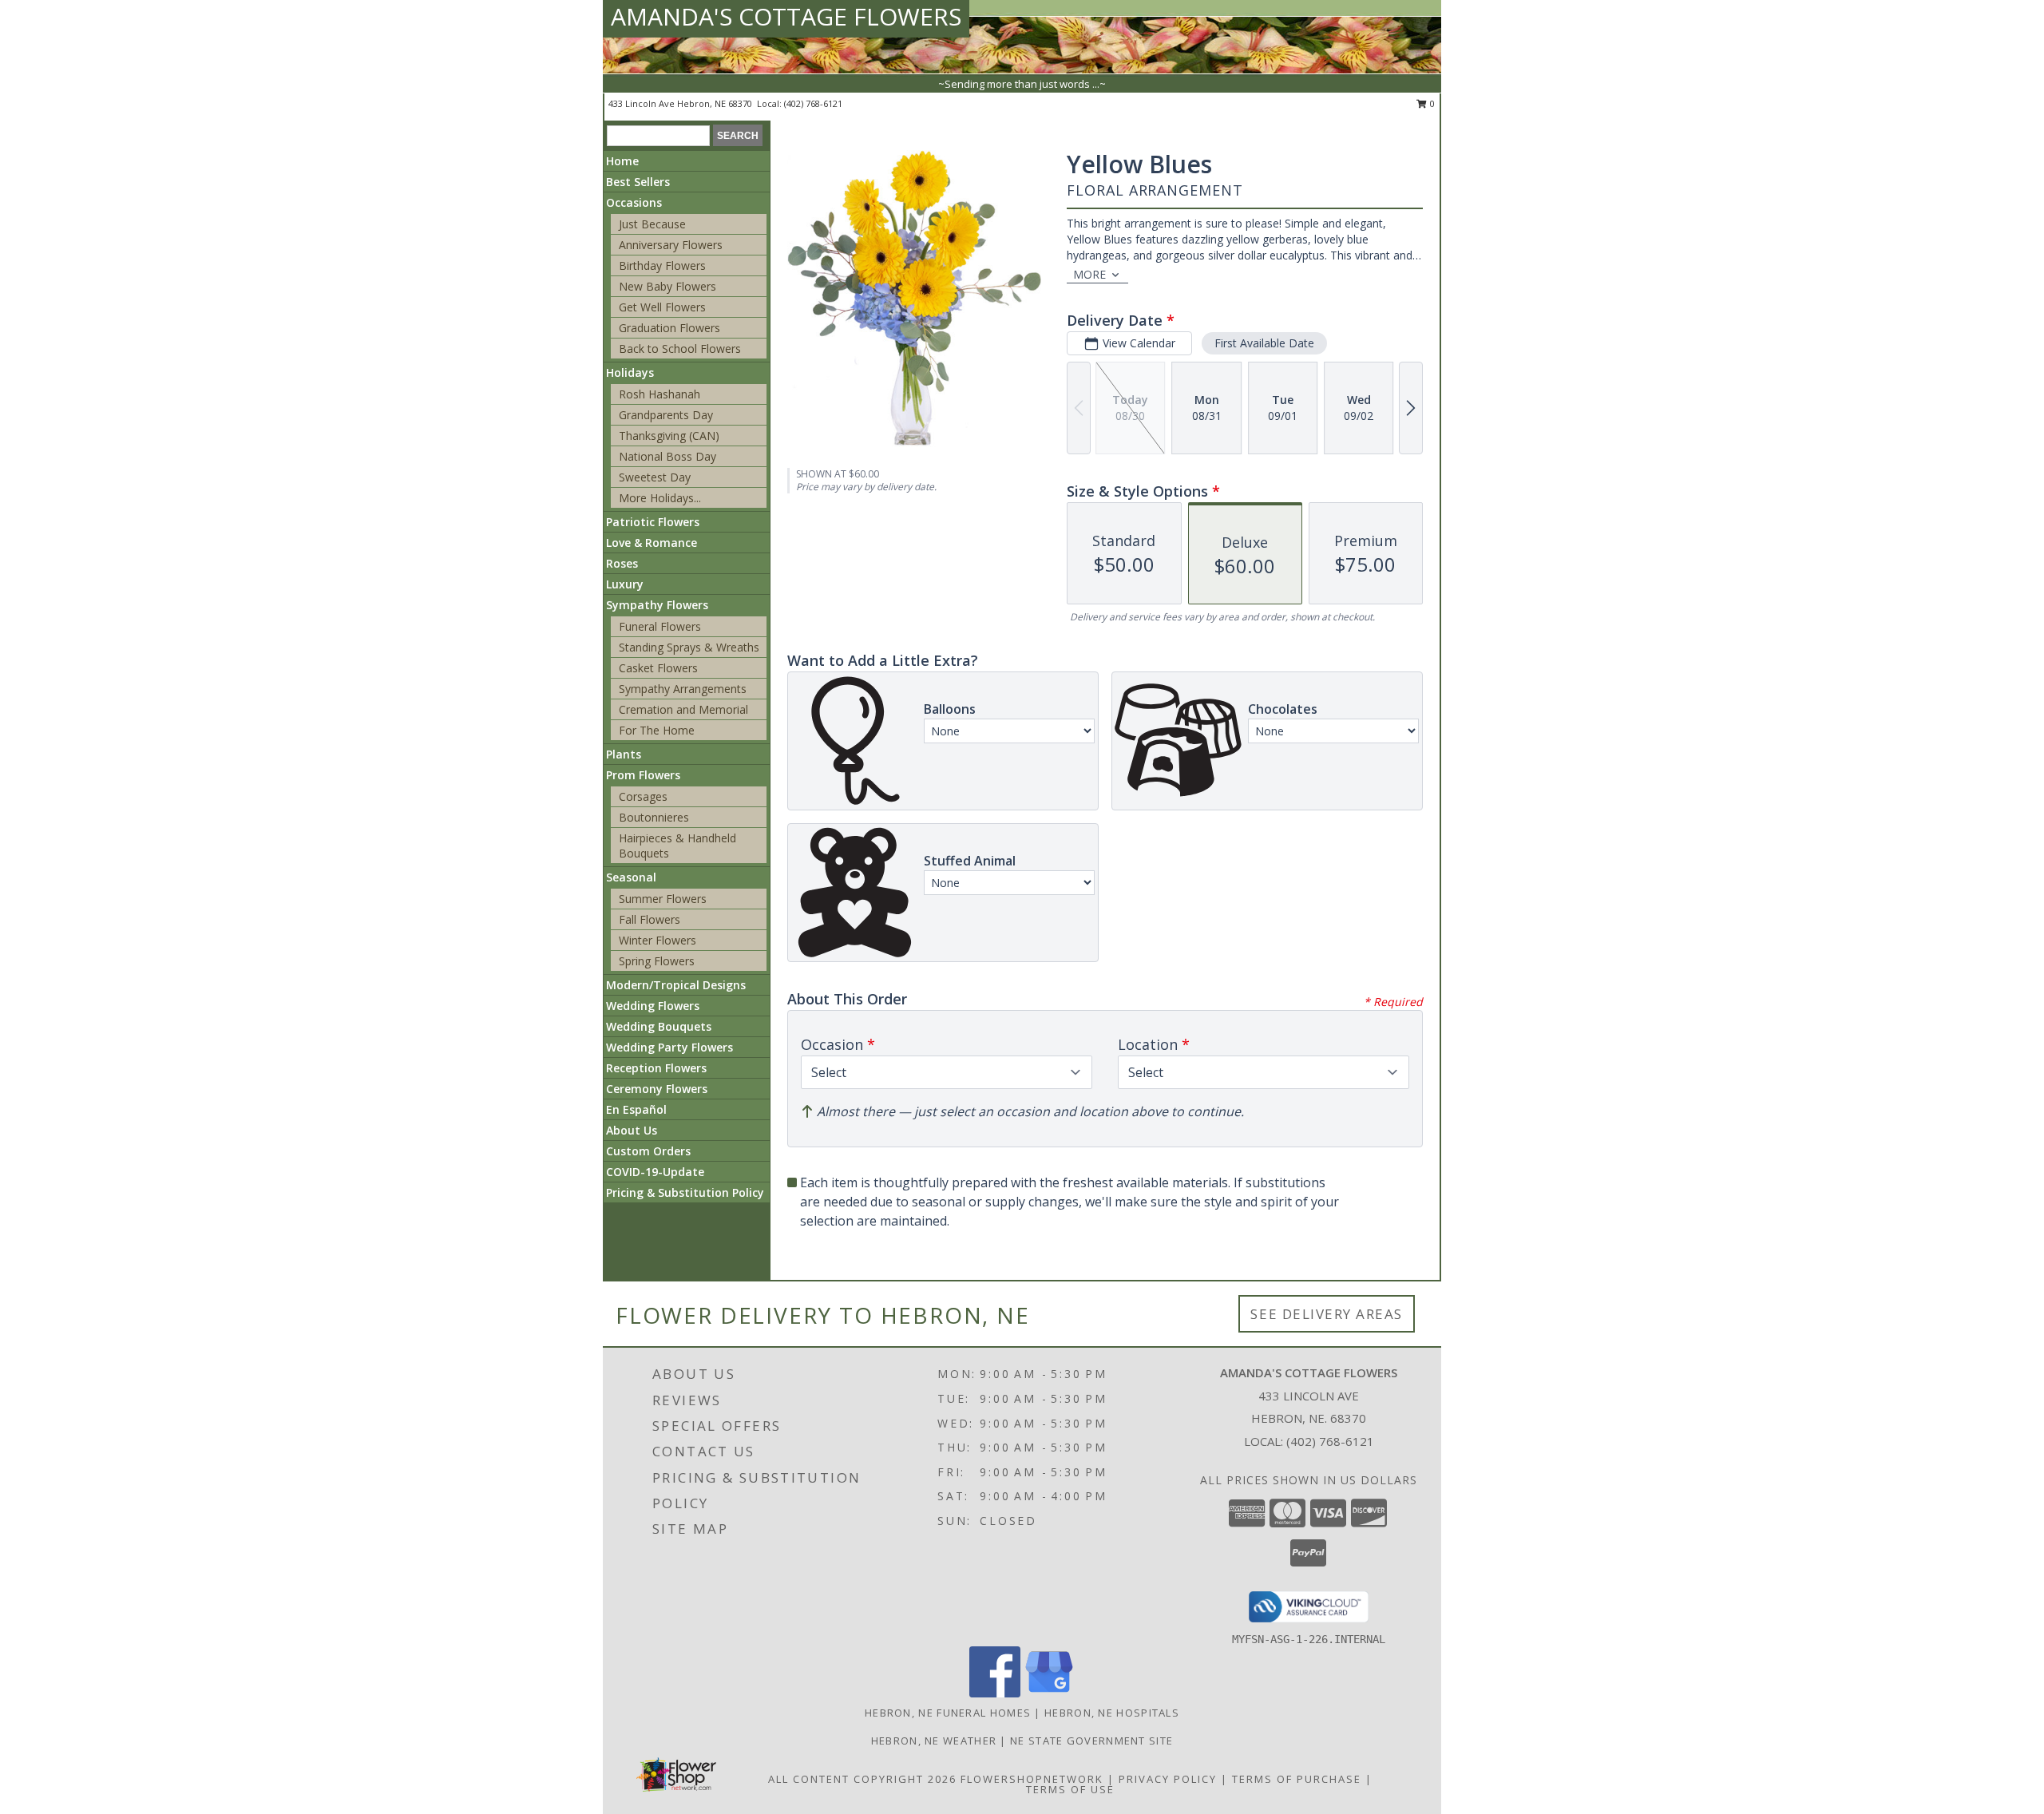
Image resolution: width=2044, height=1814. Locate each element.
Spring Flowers (657, 961)
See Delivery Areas (1327, 1314)
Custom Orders (648, 1151)
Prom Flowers (643, 775)
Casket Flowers (658, 668)
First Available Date (1264, 343)
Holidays (630, 372)
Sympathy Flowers (657, 605)
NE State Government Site (1091, 1741)
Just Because (652, 224)
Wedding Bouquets (659, 1026)
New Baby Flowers (667, 286)
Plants (624, 754)
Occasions (634, 202)
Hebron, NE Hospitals (1112, 1713)
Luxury (625, 584)
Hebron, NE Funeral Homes (948, 1713)
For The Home (657, 730)
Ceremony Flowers (657, 1089)
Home (622, 161)
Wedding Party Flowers (669, 1047)
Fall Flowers (650, 919)
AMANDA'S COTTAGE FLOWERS (786, 16)
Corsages (643, 796)
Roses (622, 563)
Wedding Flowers (653, 1006)
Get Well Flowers (662, 307)
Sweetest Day (655, 477)
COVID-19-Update (655, 1172)
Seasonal (631, 877)
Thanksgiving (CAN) (669, 436)
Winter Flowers (658, 940)
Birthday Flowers (662, 265)
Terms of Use (1070, 1789)
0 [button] (1431, 103)
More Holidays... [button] (660, 498)
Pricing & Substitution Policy (685, 1192)
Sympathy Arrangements (683, 689)
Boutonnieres (654, 817)
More (1089, 274)
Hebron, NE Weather (934, 1741)
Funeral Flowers (660, 626)
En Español (636, 1109)
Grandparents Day (666, 415)
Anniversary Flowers (671, 245)
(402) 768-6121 (813, 103)
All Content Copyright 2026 (862, 1779)
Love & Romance (652, 543)
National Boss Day (667, 456)
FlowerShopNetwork (1032, 1779)
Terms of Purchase (1297, 1779)
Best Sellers (638, 182)
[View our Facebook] (995, 1693)
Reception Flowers (656, 1068)
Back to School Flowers (680, 349)
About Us (632, 1130)
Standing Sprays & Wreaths (689, 647)
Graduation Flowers (669, 328)
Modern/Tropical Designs (676, 985)
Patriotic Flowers (653, 522)
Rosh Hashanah (660, 394)
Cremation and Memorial (683, 709)
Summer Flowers (663, 899)
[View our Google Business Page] (1049, 1693)
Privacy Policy (1168, 1779)
